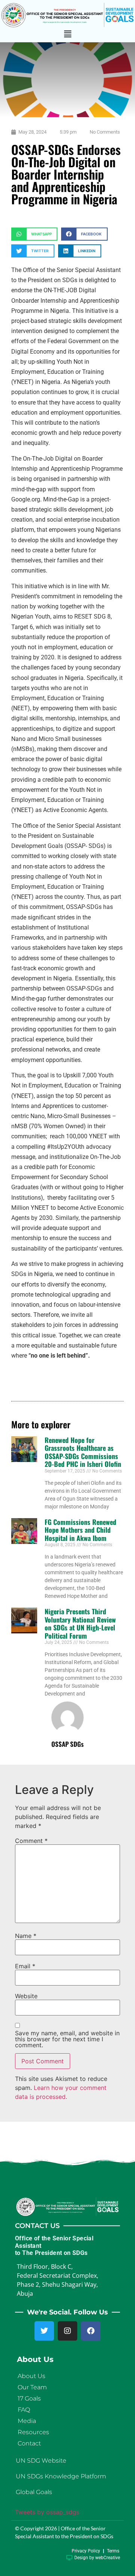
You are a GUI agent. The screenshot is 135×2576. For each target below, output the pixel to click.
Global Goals (34, 2492)
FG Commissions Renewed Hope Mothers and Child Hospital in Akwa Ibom (80, 1530)
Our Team (32, 2387)
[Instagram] (67, 2331)
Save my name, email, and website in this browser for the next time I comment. (67, 2039)
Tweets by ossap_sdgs (47, 2512)
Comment (31, 1841)
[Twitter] (44, 2331)
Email (25, 1966)
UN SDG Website (41, 2461)
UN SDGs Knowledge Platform (61, 2476)
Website (26, 1996)
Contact (29, 2443)
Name (26, 1936)
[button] (67, 34)
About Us (31, 2376)
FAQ (24, 2410)
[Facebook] (91, 2331)
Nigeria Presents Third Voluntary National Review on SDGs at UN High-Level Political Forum (80, 1623)
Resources (33, 2432)
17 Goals (29, 2398)
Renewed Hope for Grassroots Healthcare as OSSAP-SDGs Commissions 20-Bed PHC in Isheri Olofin (83, 1452)
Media (27, 2421)
